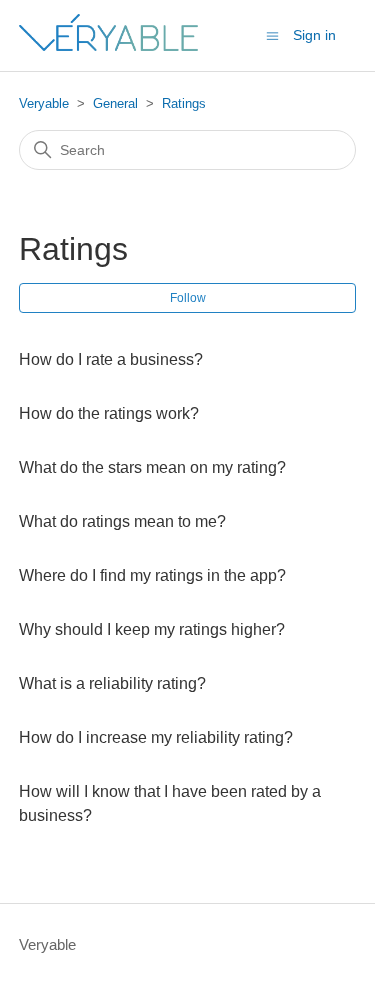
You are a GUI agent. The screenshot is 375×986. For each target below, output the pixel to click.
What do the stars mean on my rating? (152, 467)
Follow (188, 298)
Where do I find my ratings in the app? (152, 575)
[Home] (108, 45)
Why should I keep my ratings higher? (152, 629)
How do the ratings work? (109, 413)
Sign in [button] (314, 35)
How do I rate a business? (111, 359)
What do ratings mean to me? (122, 521)
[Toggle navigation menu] (272, 34)
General (115, 103)
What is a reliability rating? (112, 683)
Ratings (184, 103)
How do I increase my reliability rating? (156, 737)
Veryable (44, 103)
